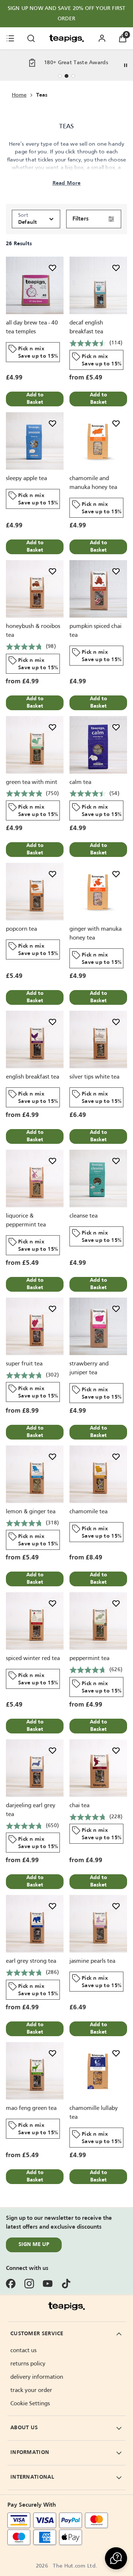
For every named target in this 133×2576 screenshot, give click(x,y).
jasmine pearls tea (92, 1961)
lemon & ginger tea (31, 1512)
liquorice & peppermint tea (26, 1221)
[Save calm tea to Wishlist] (116, 727)
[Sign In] (102, 38)
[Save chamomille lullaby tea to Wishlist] (116, 2053)
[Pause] (126, 65)
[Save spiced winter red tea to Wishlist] (52, 1603)
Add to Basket (35, 399)
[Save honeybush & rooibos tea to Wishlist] (52, 571)
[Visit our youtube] (48, 2284)
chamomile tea (88, 1512)
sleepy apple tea (26, 479)
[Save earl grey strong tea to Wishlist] (52, 1906)
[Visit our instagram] (29, 2284)
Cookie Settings (30, 2404)
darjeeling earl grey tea (31, 1810)
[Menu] (10, 38)
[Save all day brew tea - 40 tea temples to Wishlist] (52, 268)
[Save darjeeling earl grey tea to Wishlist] (52, 1750)
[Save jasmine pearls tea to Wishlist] (116, 1906)
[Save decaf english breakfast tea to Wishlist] (116, 268)
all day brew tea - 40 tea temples (32, 327)
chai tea (79, 1806)
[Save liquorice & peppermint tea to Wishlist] (52, 1161)
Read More (67, 183)
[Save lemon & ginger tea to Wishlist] (52, 1457)
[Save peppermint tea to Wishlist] (116, 1603)
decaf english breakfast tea (86, 327)
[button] (116, 2558)
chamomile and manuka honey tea (93, 483)
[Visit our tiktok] (66, 2284)
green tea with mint (32, 782)
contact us (23, 2351)
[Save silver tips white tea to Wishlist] (116, 1022)
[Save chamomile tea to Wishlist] (116, 1457)
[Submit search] (31, 38)
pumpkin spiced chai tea (96, 631)
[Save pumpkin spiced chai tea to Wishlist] (116, 571)
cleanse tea (83, 1216)
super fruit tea (24, 1364)
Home (19, 95)
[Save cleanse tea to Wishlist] (116, 1161)
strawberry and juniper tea (89, 1368)
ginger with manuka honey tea (96, 934)
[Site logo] (66, 38)
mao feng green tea (31, 2108)
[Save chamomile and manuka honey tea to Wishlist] (116, 423)
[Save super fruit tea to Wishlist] (52, 1309)
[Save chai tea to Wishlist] (116, 1750)
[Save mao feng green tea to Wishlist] (52, 2053)
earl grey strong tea (31, 1961)
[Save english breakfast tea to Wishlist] (52, 1022)
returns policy (28, 2364)
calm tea (80, 782)
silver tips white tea (94, 1077)
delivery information (37, 2377)
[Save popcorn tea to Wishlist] (52, 874)
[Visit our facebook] (11, 2284)
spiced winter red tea (33, 1659)
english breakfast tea (33, 1077)
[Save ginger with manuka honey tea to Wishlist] (116, 874)
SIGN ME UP (34, 2245)
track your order (31, 2391)
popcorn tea (21, 929)
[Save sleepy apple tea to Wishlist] (52, 423)
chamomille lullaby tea (94, 2113)
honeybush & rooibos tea (33, 631)
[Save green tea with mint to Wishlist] (52, 727)
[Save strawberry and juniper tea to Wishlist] (116, 1309)
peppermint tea (89, 1659)
